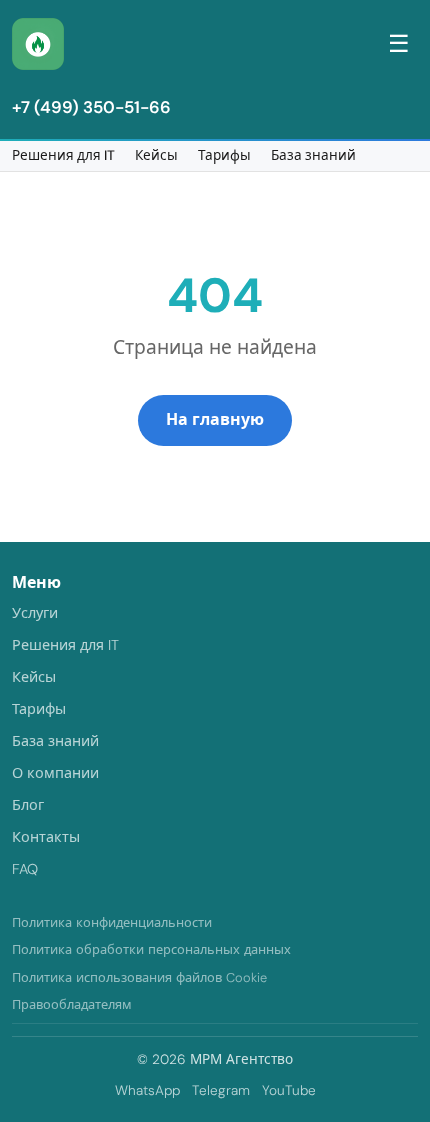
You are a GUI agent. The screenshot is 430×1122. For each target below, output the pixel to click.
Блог (28, 805)
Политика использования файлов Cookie (139, 977)
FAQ (25, 869)
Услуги (35, 613)
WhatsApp (147, 1090)
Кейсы (156, 155)
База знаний (313, 155)
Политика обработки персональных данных (151, 949)
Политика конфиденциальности (112, 922)
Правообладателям (72, 1004)
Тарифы (224, 155)
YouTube (289, 1090)
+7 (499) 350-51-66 (91, 107)
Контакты (46, 837)
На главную (215, 419)
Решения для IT (63, 155)
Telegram (221, 1090)
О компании (55, 773)
